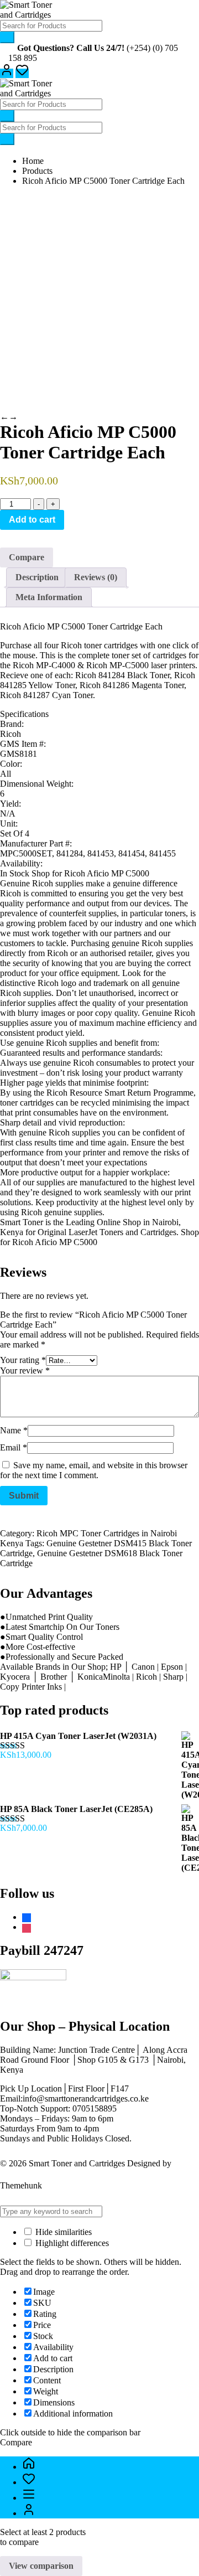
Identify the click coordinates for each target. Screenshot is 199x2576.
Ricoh (57, 1093)
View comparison (41, 2566)
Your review (25, 1370)
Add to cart (32, 520)
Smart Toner (22, 1222)
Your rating (23, 1360)
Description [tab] (37, 577)
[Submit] (7, 37)
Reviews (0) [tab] (96, 577)
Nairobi (165, 1222)
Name (14, 1430)
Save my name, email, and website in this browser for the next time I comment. (94, 1470)
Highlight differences (71, 2243)
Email (14, 1447)
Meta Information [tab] (49, 597)
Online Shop (119, 1222)
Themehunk (21, 2185)
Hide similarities (62, 2232)
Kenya (13, 1232)
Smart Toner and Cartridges (77, 2163)
